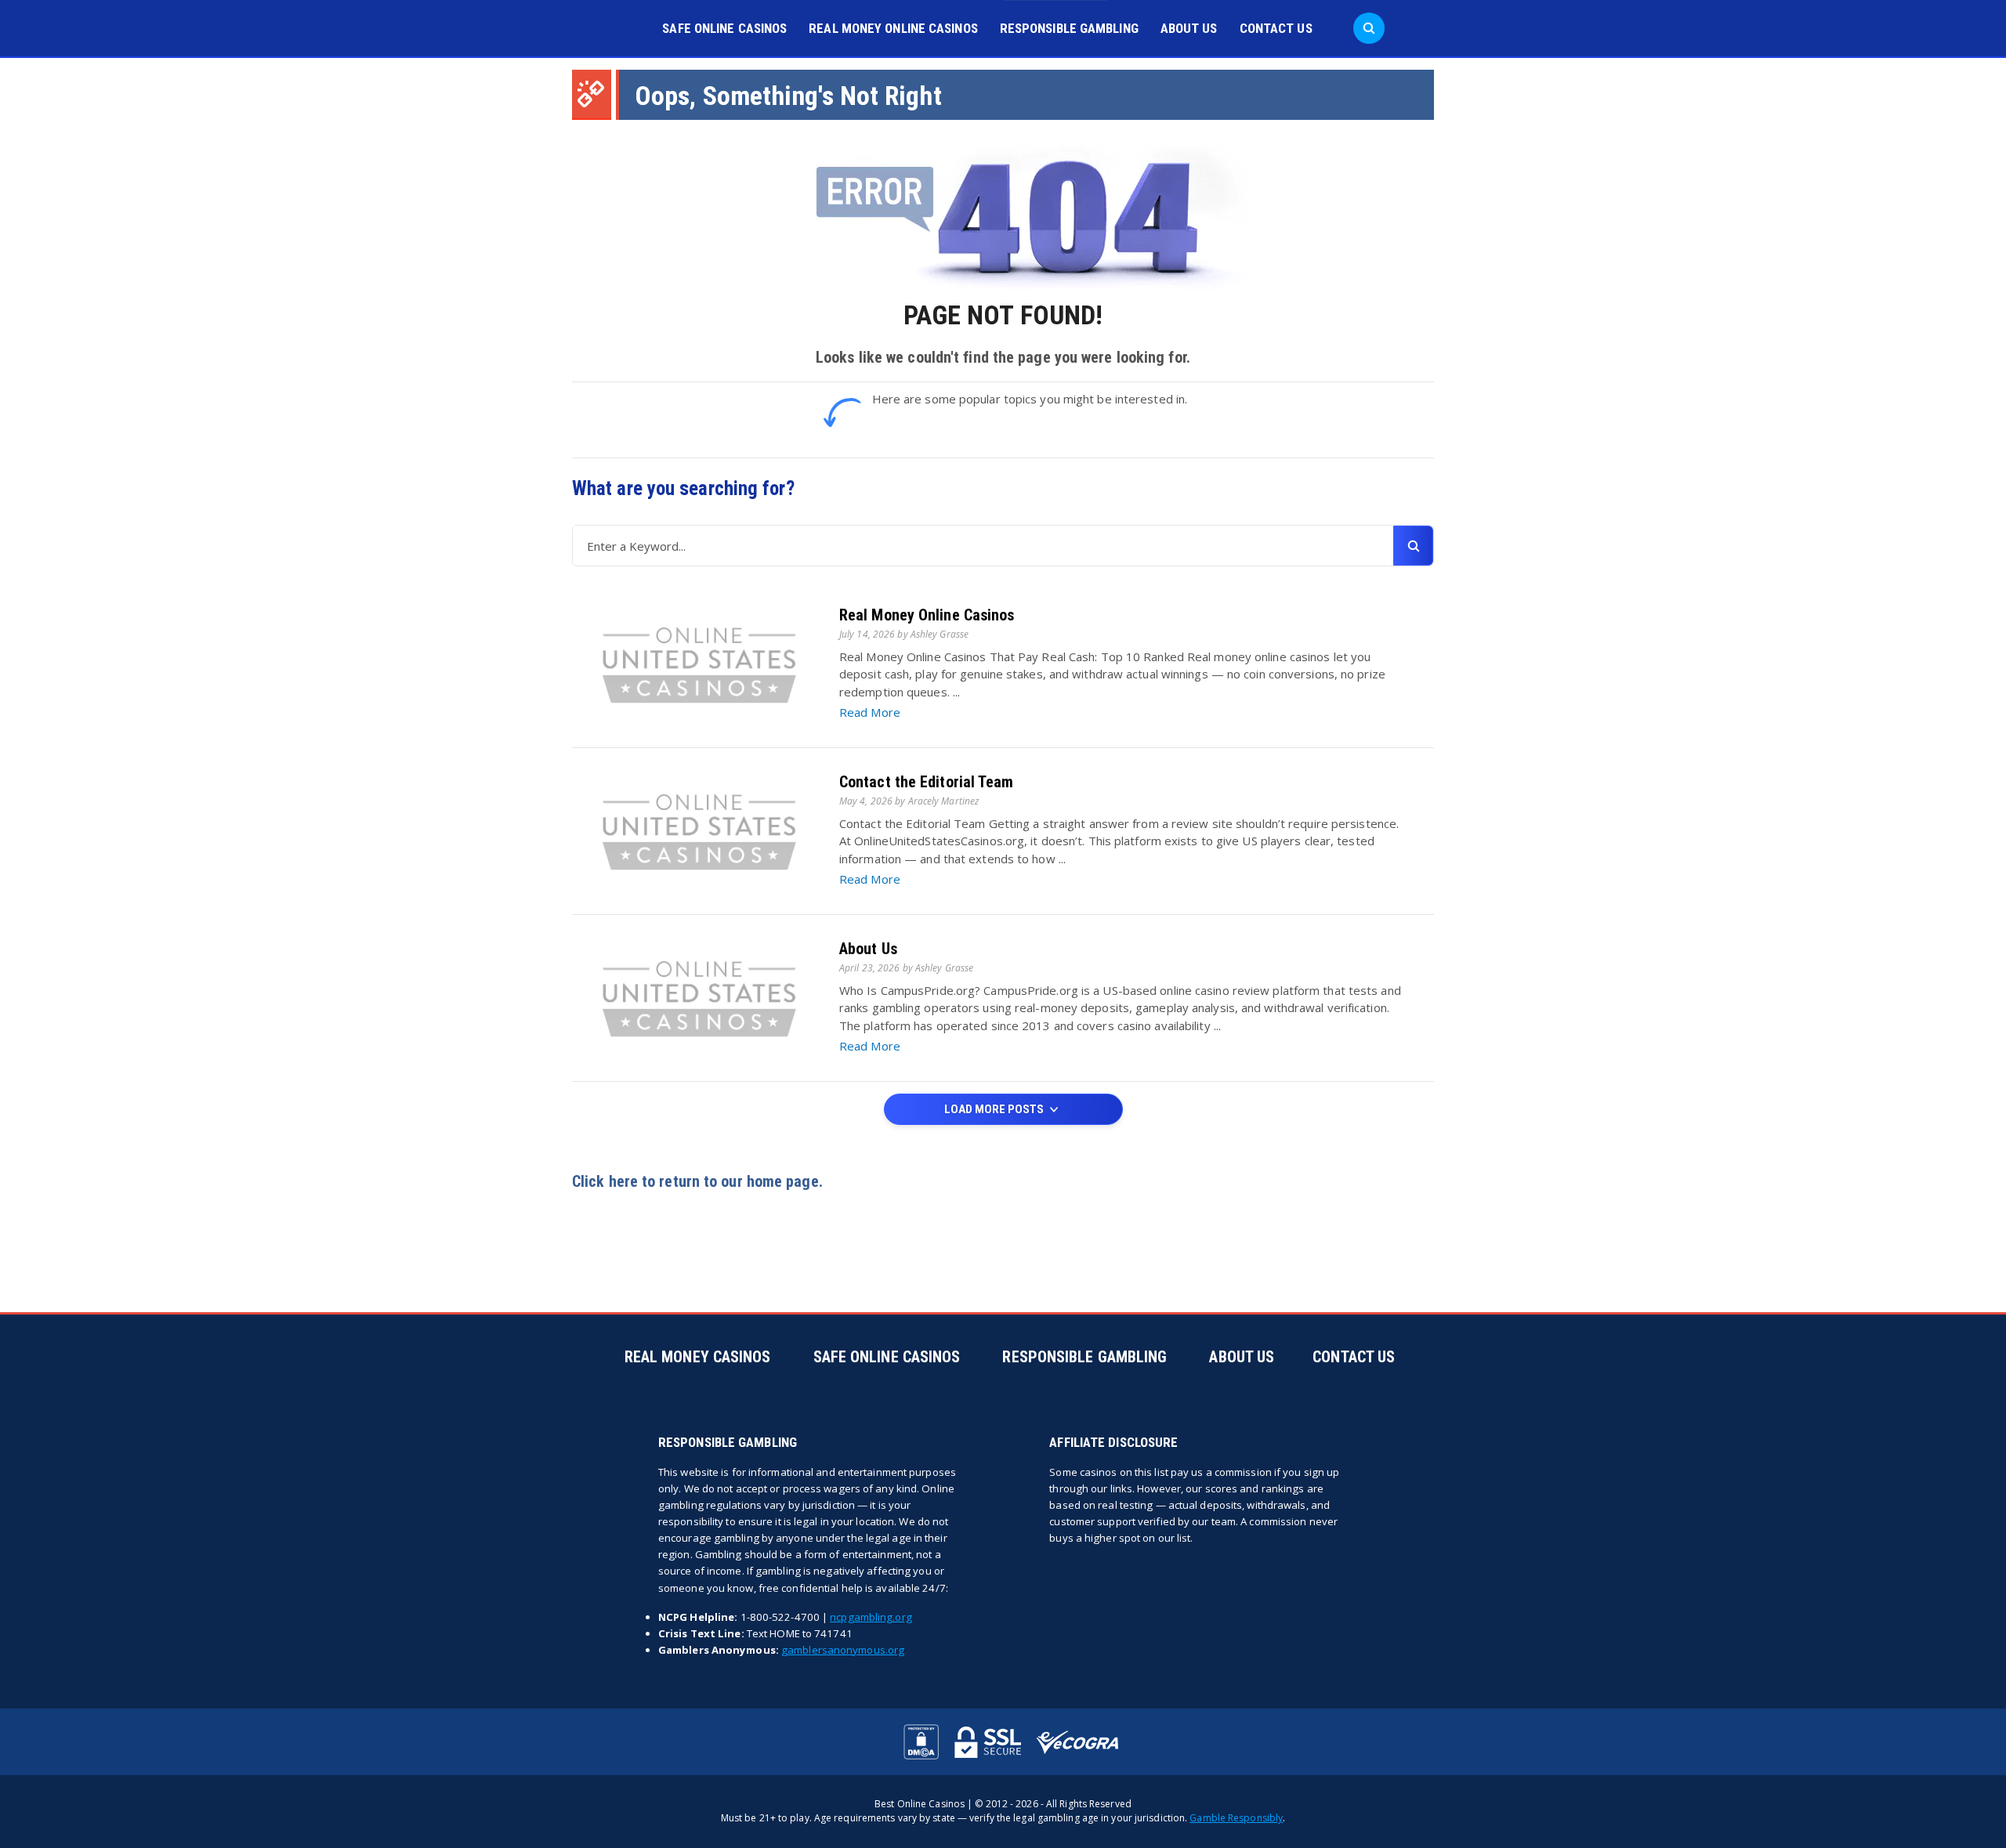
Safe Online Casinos (724, 28)
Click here (605, 1181)
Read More (870, 712)
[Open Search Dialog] (1369, 28)
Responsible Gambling (1069, 28)
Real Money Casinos (698, 1357)
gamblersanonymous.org (843, 1650)
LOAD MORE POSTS (995, 1109)
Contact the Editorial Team (927, 782)
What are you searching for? (683, 488)
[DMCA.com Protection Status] (921, 1742)
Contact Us (1276, 28)
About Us (1189, 28)
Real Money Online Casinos (893, 28)
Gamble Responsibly (1236, 1818)
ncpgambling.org (871, 1617)
